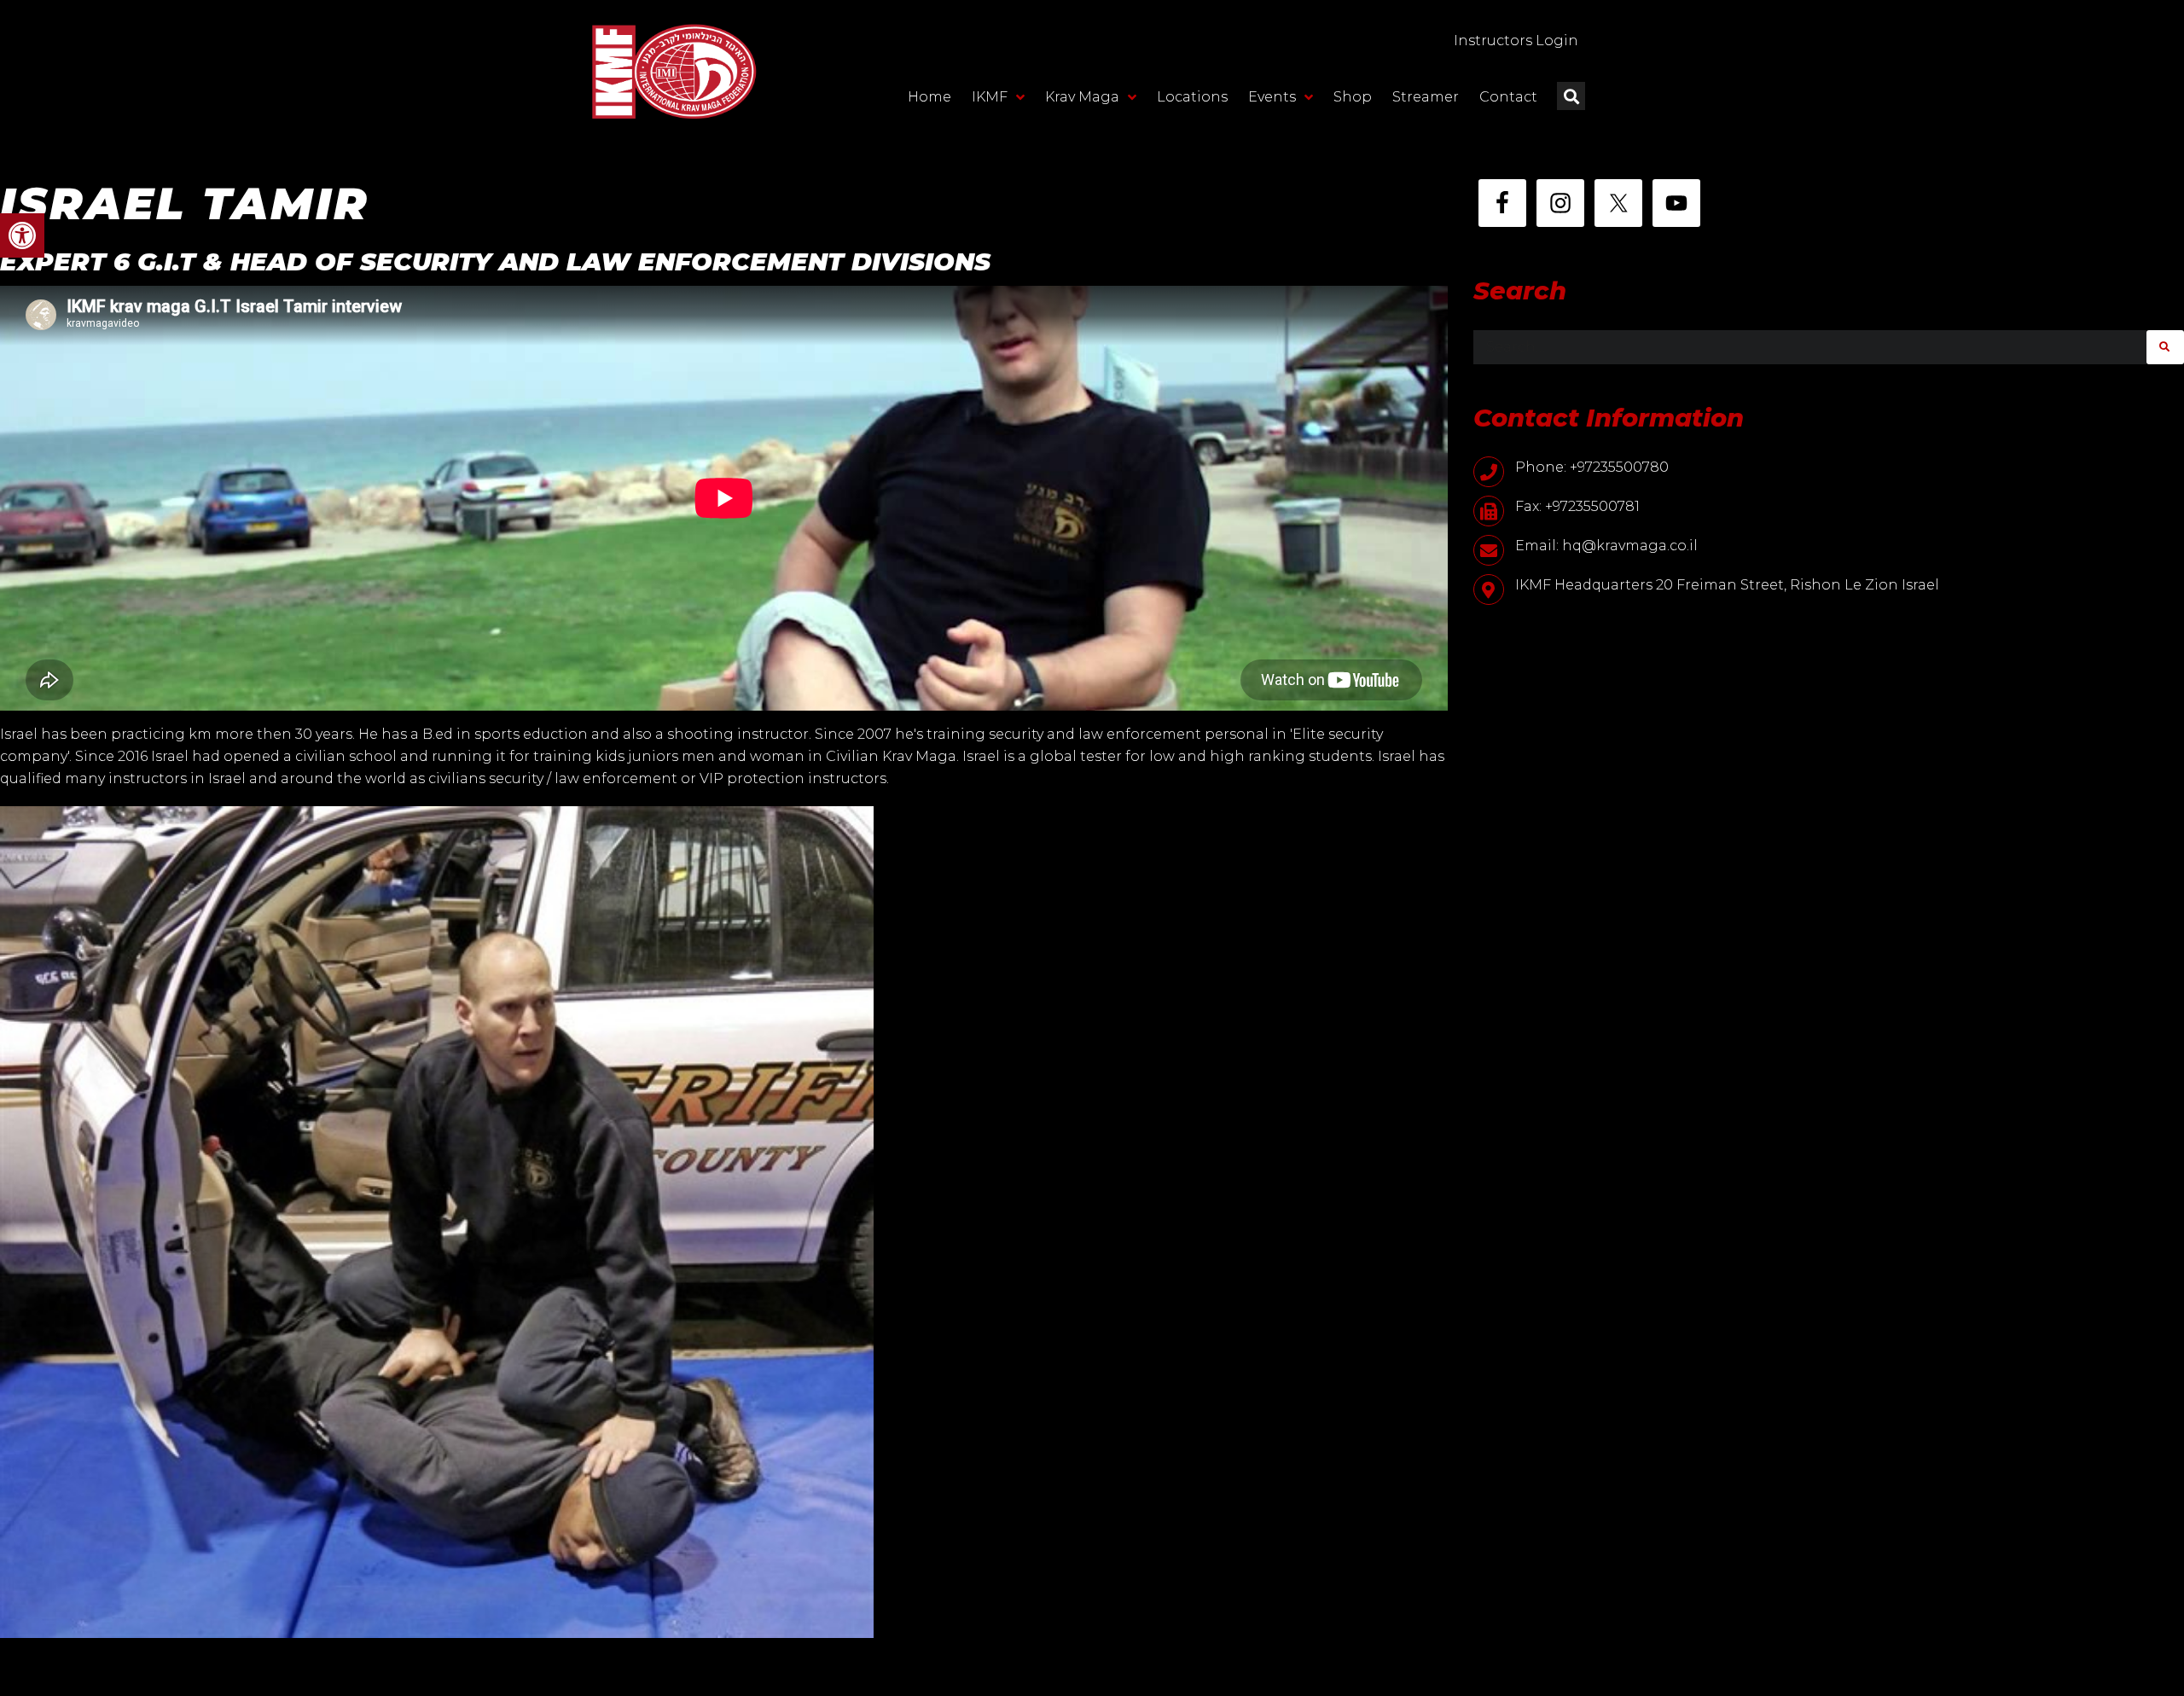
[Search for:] (1810, 347)
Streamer (1426, 97)
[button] (22, 235)
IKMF (990, 97)
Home (929, 97)
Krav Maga (1082, 97)
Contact (1508, 97)
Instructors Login (1516, 41)
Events (1272, 97)
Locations (1192, 97)
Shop (1353, 97)
